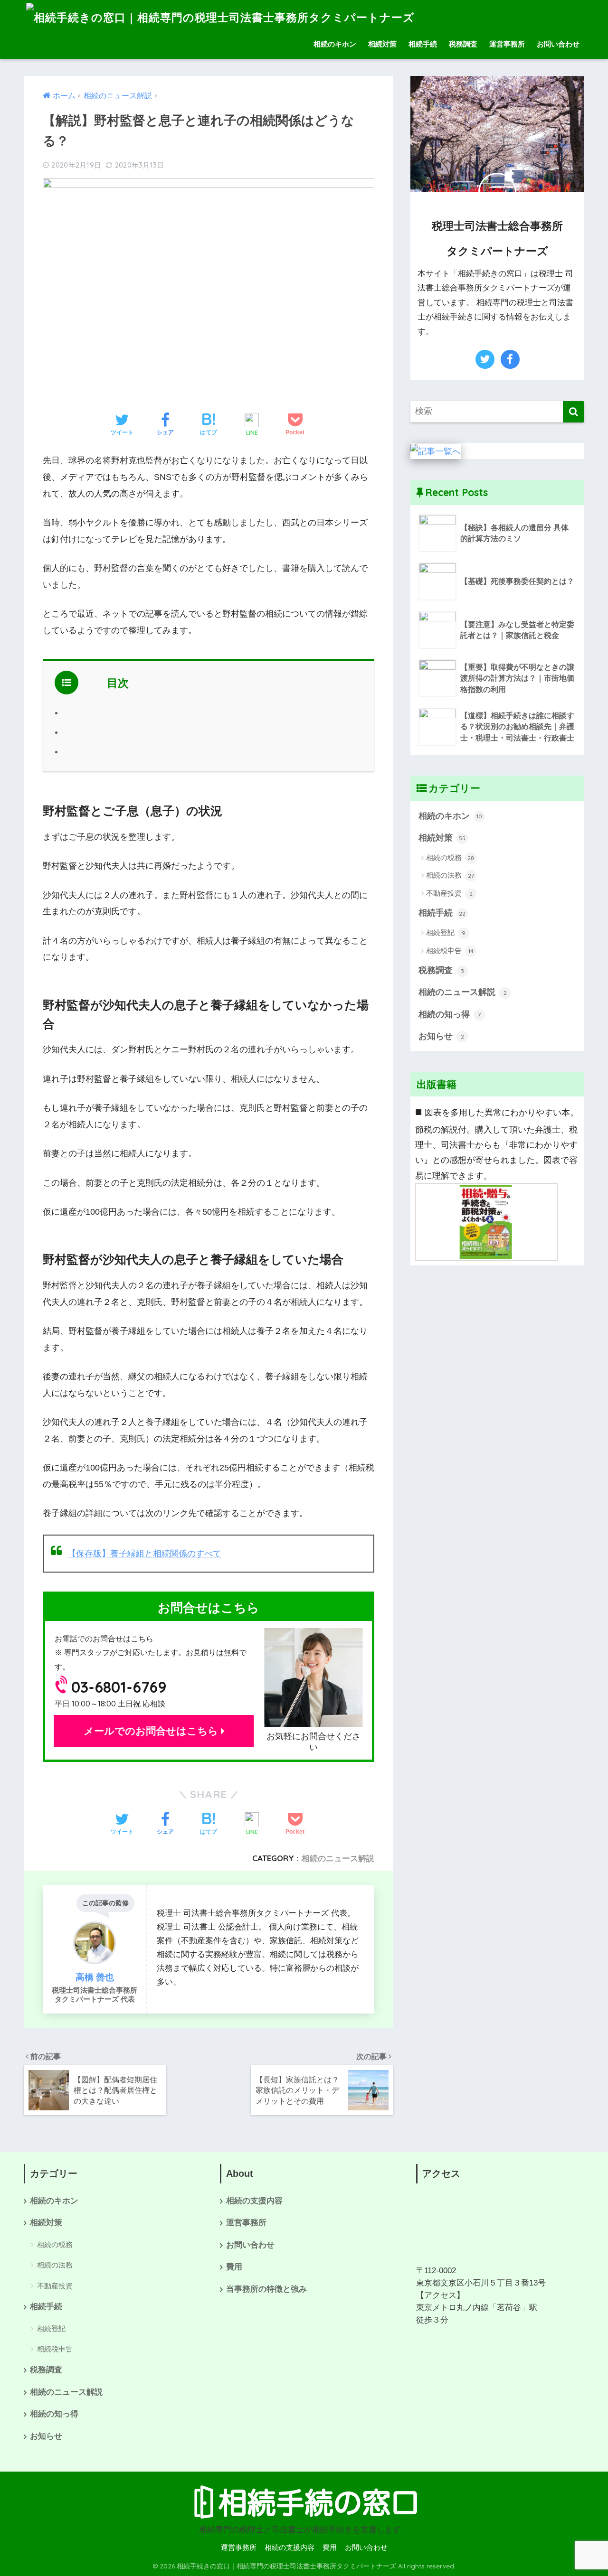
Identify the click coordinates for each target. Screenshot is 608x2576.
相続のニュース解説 (338, 1858)
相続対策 (382, 44)
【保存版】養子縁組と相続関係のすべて (144, 1554)
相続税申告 (450, 951)
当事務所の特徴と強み (266, 2289)
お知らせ (441, 1036)
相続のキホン (335, 44)
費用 (234, 2267)
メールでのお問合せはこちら (153, 1731)
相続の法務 (450, 875)
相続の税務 (450, 857)
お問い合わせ (558, 44)
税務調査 (463, 44)
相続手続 (423, 44)
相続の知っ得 (450, 1014)
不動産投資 (449, 893)
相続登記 (446, 932)
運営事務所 (507, 44)
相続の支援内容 (254, 2201)
